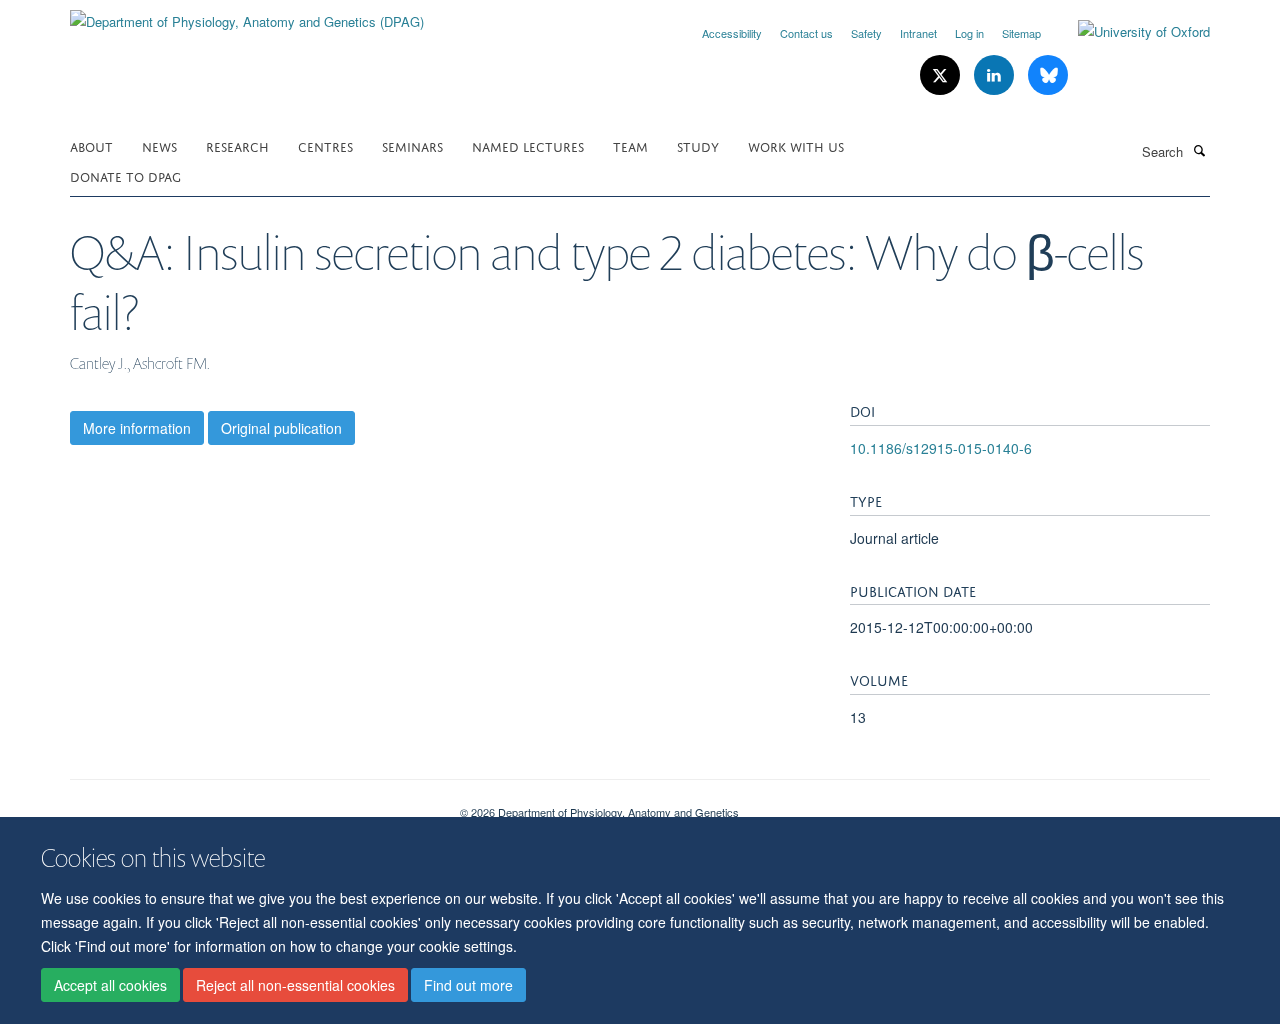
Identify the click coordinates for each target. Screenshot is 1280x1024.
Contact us (806, 33)
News (159, 145)
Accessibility (732, 33)
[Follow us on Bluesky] (1048, 75)
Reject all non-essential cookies (295, 985)
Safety (866, 33)
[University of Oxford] (1129, 32)
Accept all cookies (110, 985)
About (91, 145)
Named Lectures (528, 145)
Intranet (918, 33)
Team (630, 145)
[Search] (1199, 150)
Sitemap (1021, 33)
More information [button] (137, 428)
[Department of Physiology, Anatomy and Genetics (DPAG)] (247, 14)
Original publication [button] (281, 428)
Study (698, 145)
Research (237, 145)
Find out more (468, 985)
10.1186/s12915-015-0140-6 (941, 448)
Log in (969, 33)
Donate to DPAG (125, 175)
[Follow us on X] (942, 75)
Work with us (796, 145)
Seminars (412, 145)
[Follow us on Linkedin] (996, 75)
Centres (325, 145)
